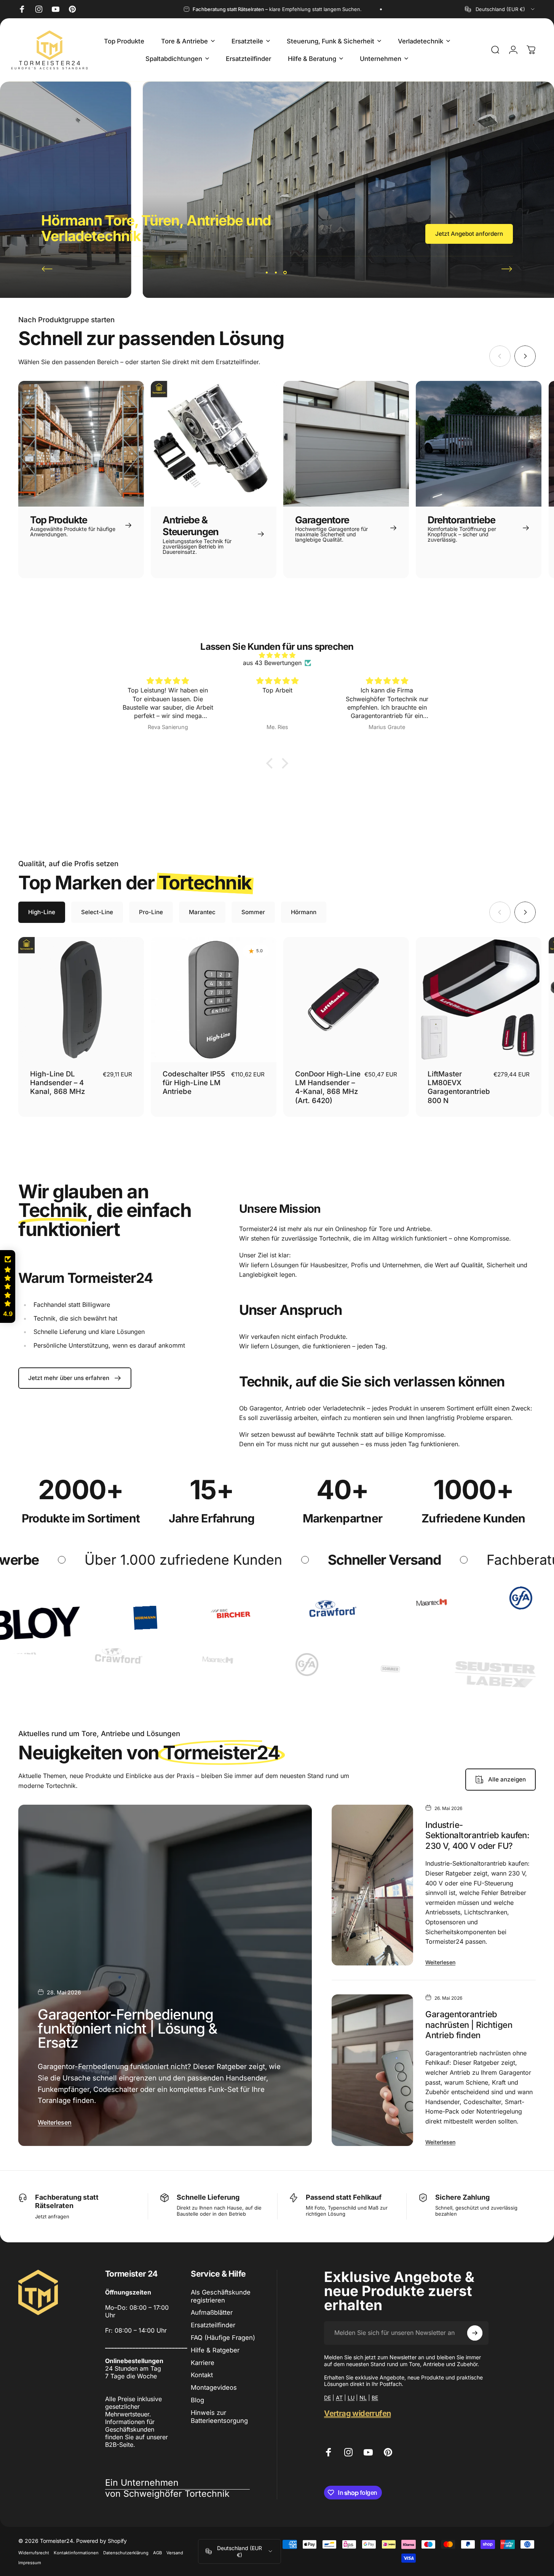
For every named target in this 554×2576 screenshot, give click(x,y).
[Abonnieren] (475, 2333)
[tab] (42, 912)
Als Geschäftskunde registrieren (221, 2296)
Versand (175, 2553)
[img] (277, 655)
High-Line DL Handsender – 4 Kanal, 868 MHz (57, 1083)
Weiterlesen (55, 2122)
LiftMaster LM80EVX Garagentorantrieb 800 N (459, 1087)
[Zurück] (47, 269)
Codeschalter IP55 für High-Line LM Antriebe (194, 1083)
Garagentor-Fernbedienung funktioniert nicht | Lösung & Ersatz (127, 2028)
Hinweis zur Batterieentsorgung (219, 2417)
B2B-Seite (119, 2445)
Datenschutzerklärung (126, 2553)
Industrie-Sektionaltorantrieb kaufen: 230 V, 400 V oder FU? (477, 1835)
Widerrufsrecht (34, 2553)
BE (375, 2398)
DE (327, 2398)
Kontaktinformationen (76, 2553)
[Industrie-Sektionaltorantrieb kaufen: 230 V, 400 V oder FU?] (372, 1885)
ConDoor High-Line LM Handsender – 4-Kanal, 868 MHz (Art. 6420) (328, 1087)
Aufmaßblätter (212, 2312)
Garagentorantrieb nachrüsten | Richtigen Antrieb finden (469, 2025)
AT (339, 2398)
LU (351, 2398)
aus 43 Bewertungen (272, 663)
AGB (157, 2553)
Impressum (30, 2563)
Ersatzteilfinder (213, 2325)
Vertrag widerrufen (357, 2413)
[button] (271, 763)
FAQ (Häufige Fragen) (223, 2338)
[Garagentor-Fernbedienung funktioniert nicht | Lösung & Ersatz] (165, 1975)
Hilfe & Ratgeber (215, 2350)
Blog (197, 2400)
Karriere (203, 2363)
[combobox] (500, 9)
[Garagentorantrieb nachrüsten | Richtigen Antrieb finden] (372, 2070)
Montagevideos (214, 2387)
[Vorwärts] (507, 269)
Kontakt (202, 2375)
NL (363, 2398)
